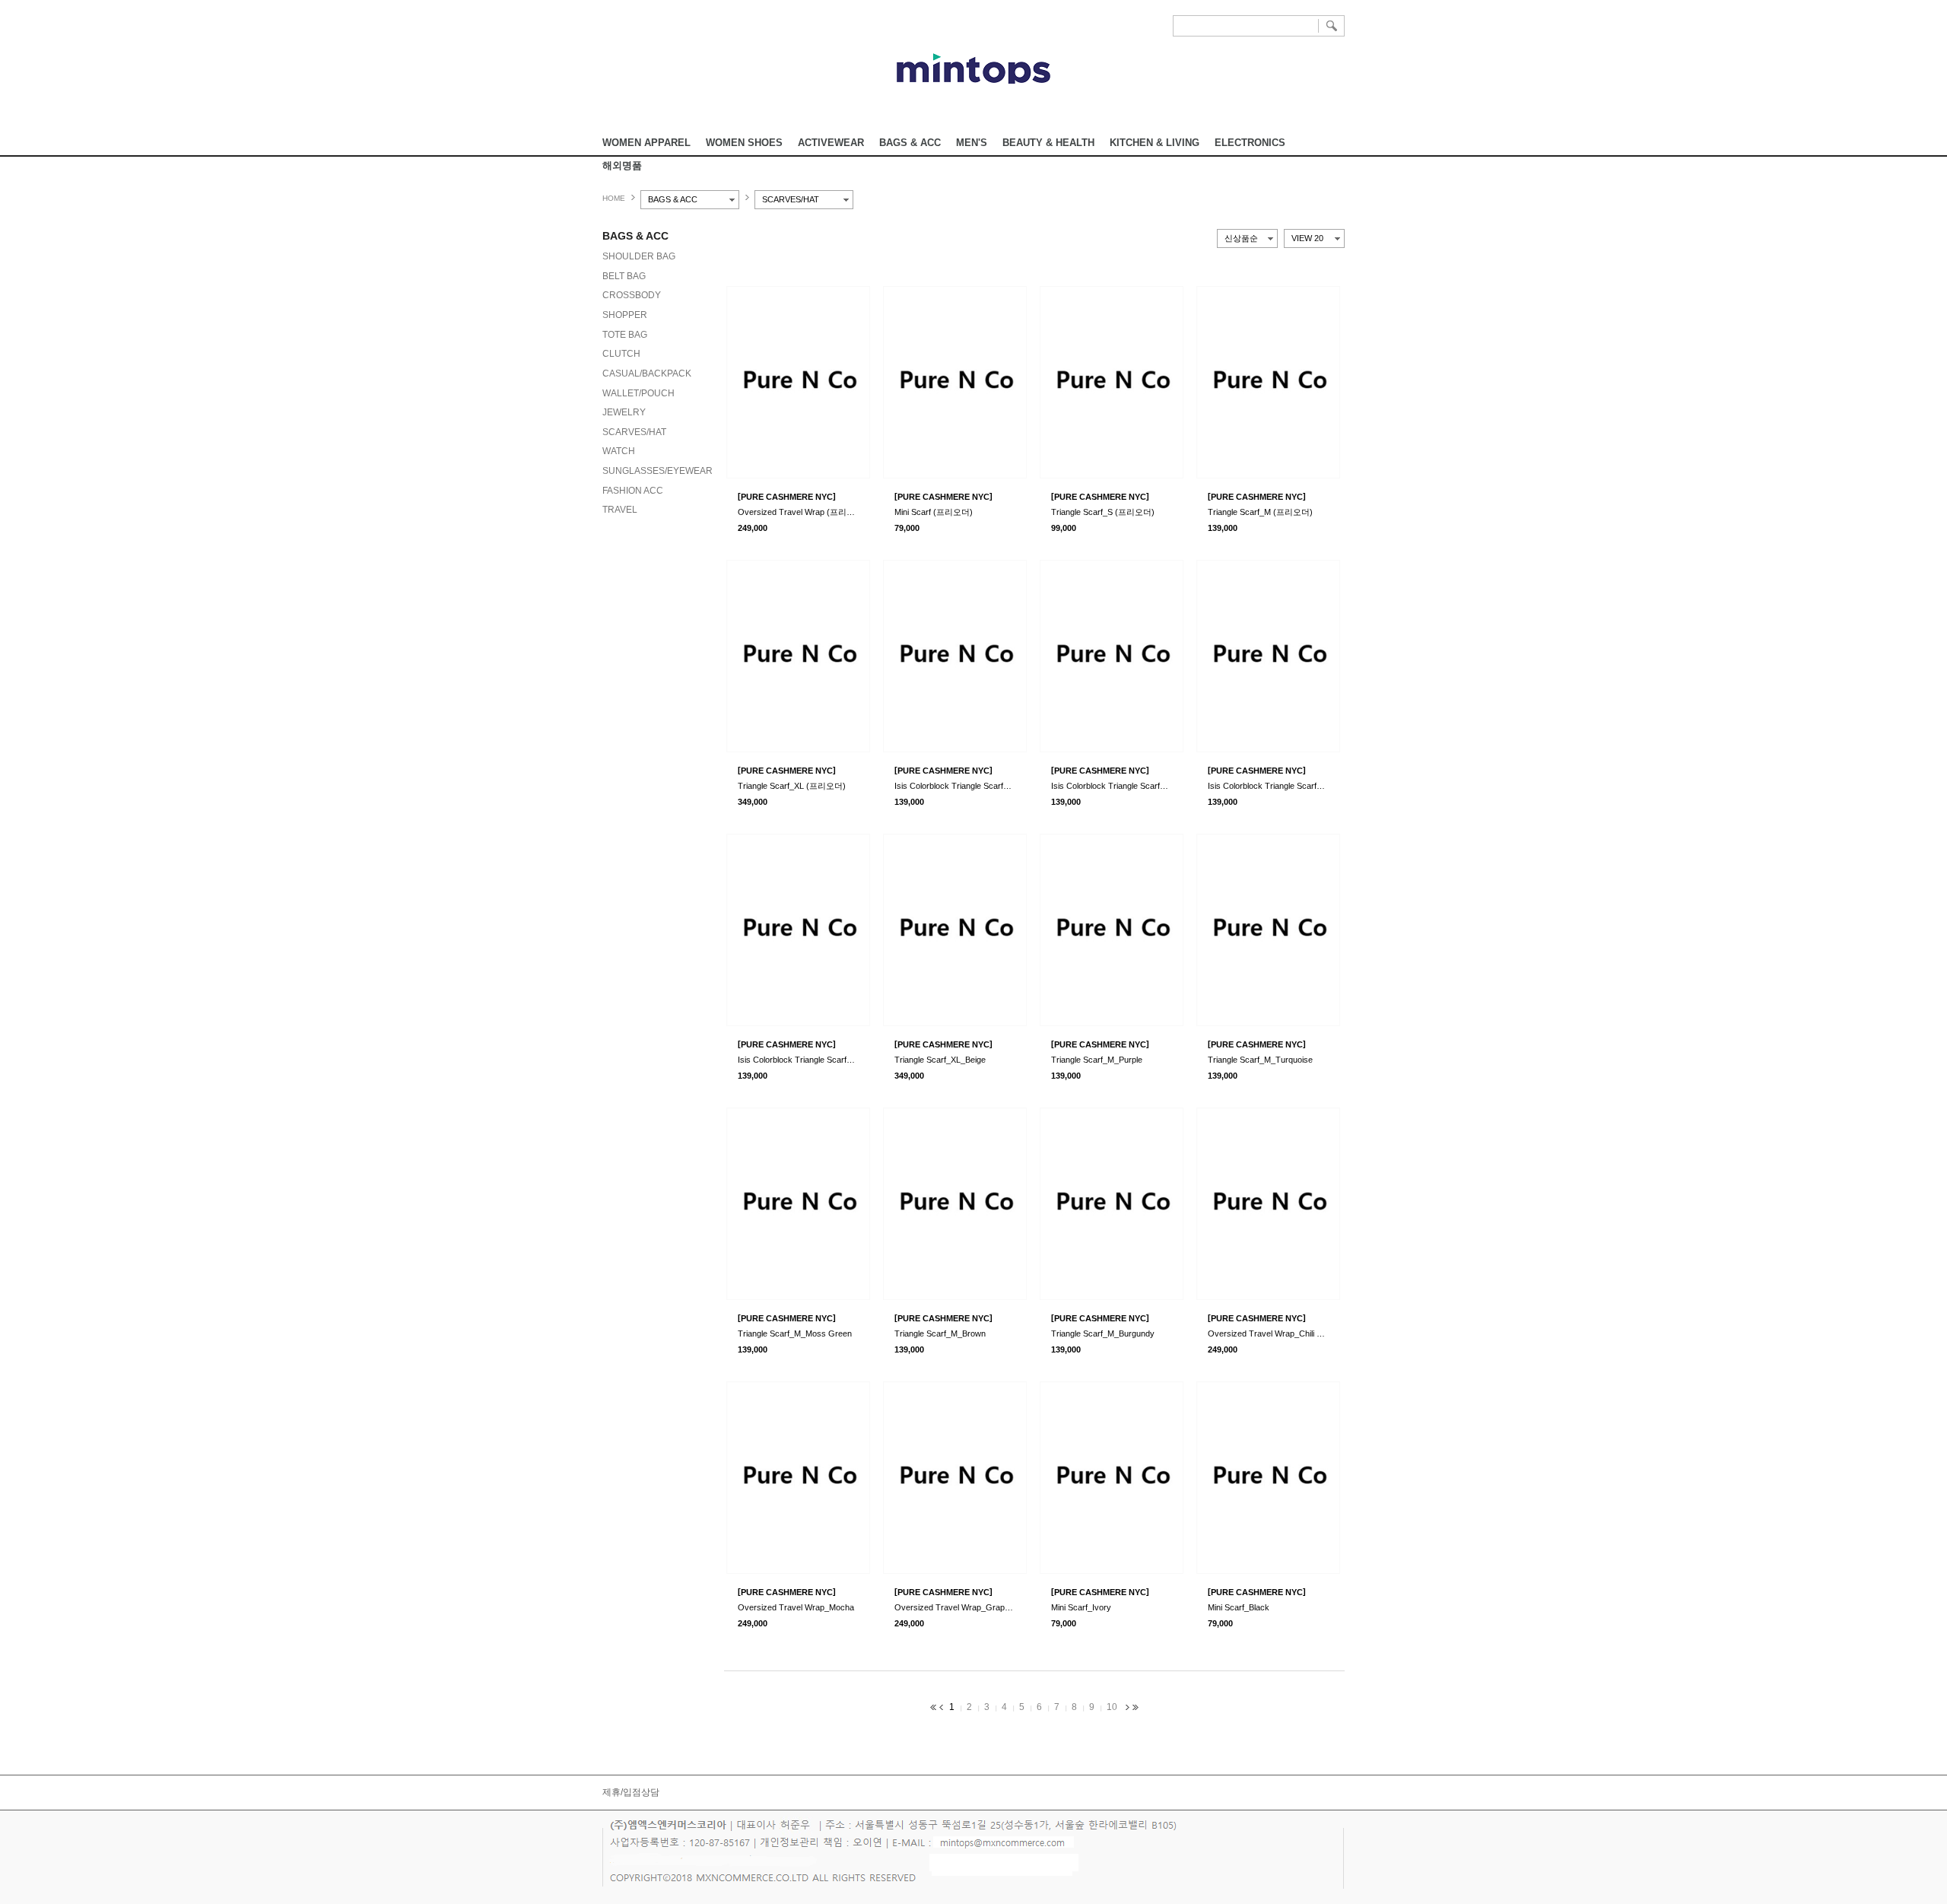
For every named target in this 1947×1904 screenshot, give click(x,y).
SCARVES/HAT (634, 432)
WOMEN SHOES (744, 143)
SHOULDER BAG (639, 256)
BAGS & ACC (910, 143)
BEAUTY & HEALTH (1048, 143)
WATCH (619, 451)
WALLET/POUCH (638, 393)
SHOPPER (625, 315)
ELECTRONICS (1250, 143)
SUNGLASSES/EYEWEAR (657, 471)
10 (1112, 1707)
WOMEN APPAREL (646, 143)
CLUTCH (621, 354)
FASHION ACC (633, 491)
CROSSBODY (632, 295)
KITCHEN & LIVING (1155, 143)
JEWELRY (624, 412)
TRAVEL (620, 510)
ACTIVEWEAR (831, 143)
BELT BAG (624, 276)
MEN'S (972, 143)
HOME (614, 198)
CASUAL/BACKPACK (647, 373)
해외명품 (622, 165)
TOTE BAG (625, 335)
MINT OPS (973, 68)
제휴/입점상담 (631, 1792)
